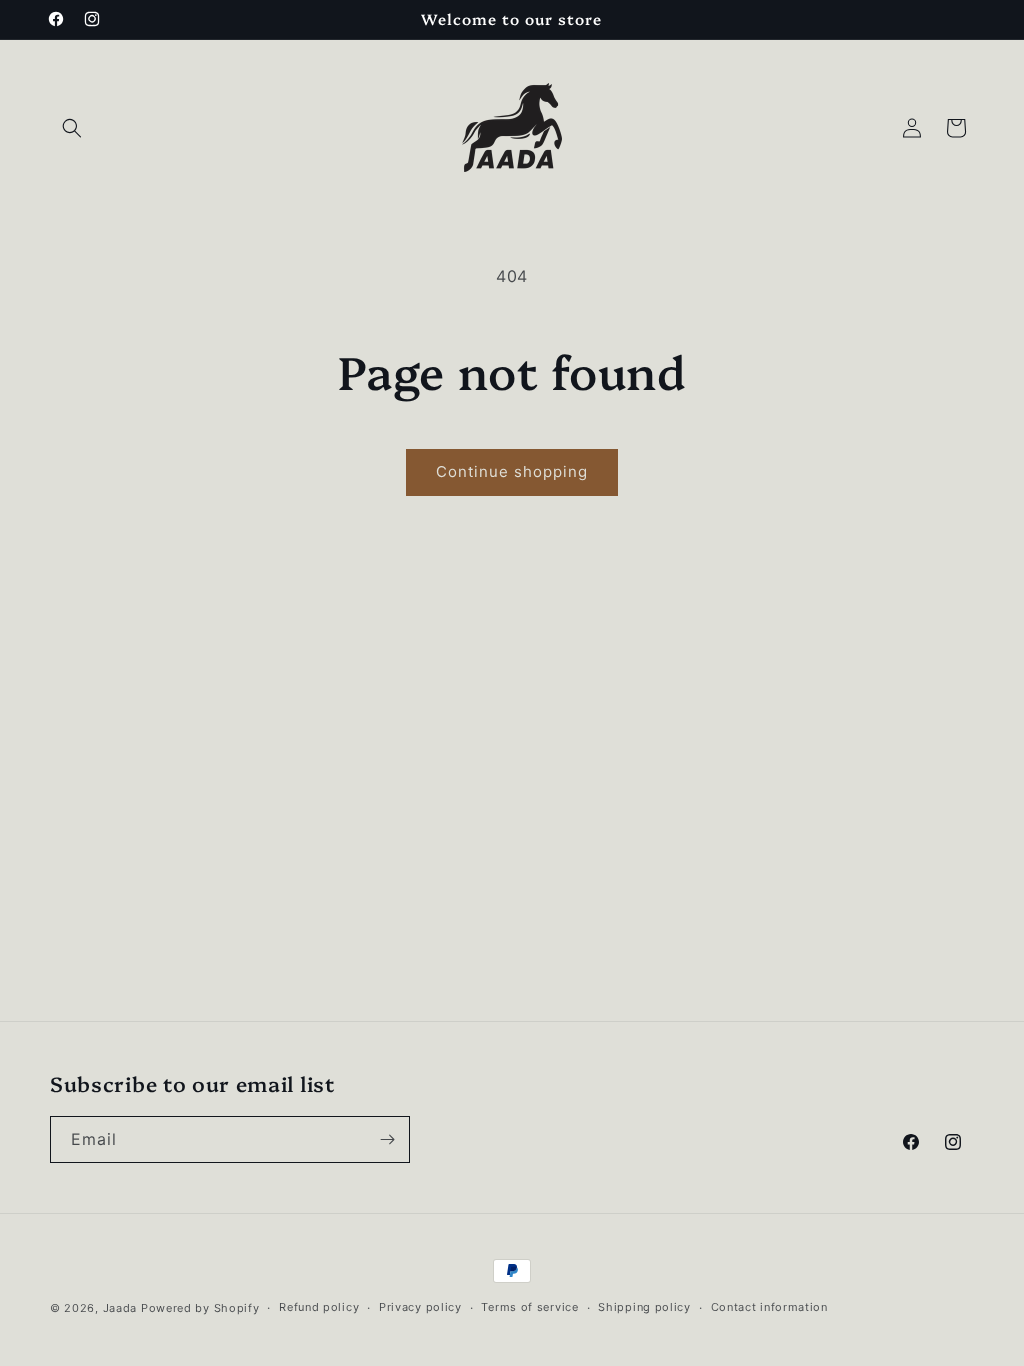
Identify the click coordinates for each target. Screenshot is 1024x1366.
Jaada (120, 1308)
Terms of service (529, 1307)
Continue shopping (512, 471)
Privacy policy (420, 1307)
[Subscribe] (387, 1139)
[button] (72, 128)
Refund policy (319, 1307)
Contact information (769, 1307)
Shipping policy (644, 1307)
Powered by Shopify (200, 1308)
